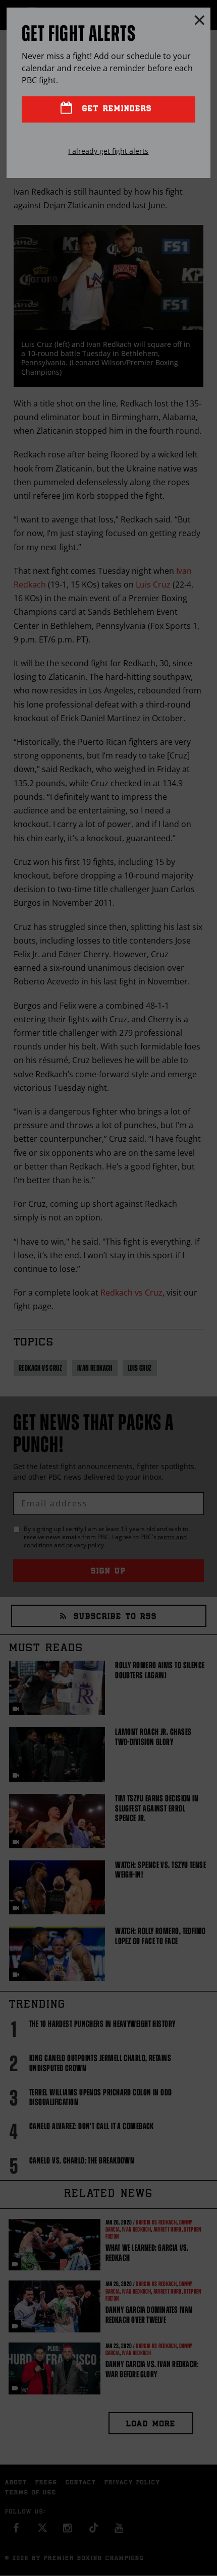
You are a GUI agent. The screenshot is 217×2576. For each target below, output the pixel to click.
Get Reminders (115, 109)
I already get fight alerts (108, 151)
